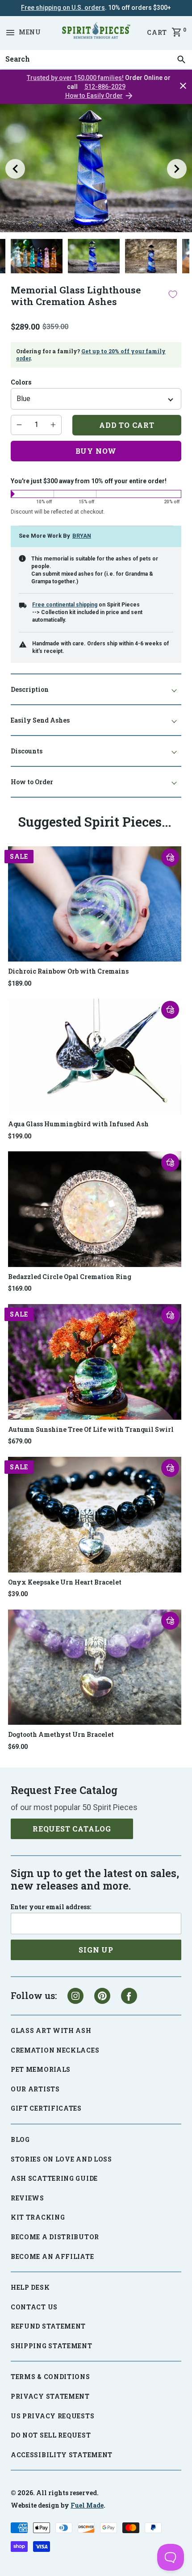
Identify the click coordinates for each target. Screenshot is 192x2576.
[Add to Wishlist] (173, 294)
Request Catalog (72, 1829)
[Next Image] (177, 169)
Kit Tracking (38, 2217)
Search (15, 50)
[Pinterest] (102, 1996)
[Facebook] (129, 1996)
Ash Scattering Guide (54, 2178)
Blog (20, 2139)
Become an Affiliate (52, 2256)
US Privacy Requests (52, 2416)
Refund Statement (48, 2326)
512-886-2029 (105, 87)
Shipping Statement (52, 2346)
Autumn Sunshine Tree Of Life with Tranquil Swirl (91, 1429)
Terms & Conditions (50, 2377)
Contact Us (34, 2307)
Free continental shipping (65, 605)
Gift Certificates (46, 2108)
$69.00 (18, 1747)
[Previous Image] (15, 169)
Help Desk (30, 2287)
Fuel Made (87, 2505)
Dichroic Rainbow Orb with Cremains (68, 971)
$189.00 (20, 983)
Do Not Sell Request (51, 2435)
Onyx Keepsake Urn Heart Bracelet (65, 1582)
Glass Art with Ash (51, 2030)
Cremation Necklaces (55, 2050)
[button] (170, 857)
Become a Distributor (55, 2237)
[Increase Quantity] (53, 425)
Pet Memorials (41, 2069)
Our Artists (35, 2089)
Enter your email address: (51, 1907)
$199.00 (20, 1136)
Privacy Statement (50, 2396)
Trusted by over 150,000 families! (75, 78)
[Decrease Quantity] (19, 425)
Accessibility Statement (62, 2455)
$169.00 (20, 1288)
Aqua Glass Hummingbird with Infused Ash (78, 1124)
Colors (21, 382)
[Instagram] (75, 1996)
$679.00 (20, 1441)
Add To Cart (127, 425)
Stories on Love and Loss (61, 2159)
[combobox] (96, 59)
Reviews (27, 2198)
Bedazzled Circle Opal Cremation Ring (70, 1277)
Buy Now (96, 451)
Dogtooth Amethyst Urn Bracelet (61, 1734)
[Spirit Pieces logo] (96, 32)
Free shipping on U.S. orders (63, 8)
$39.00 (18, 1594)
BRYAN (82, 536)
